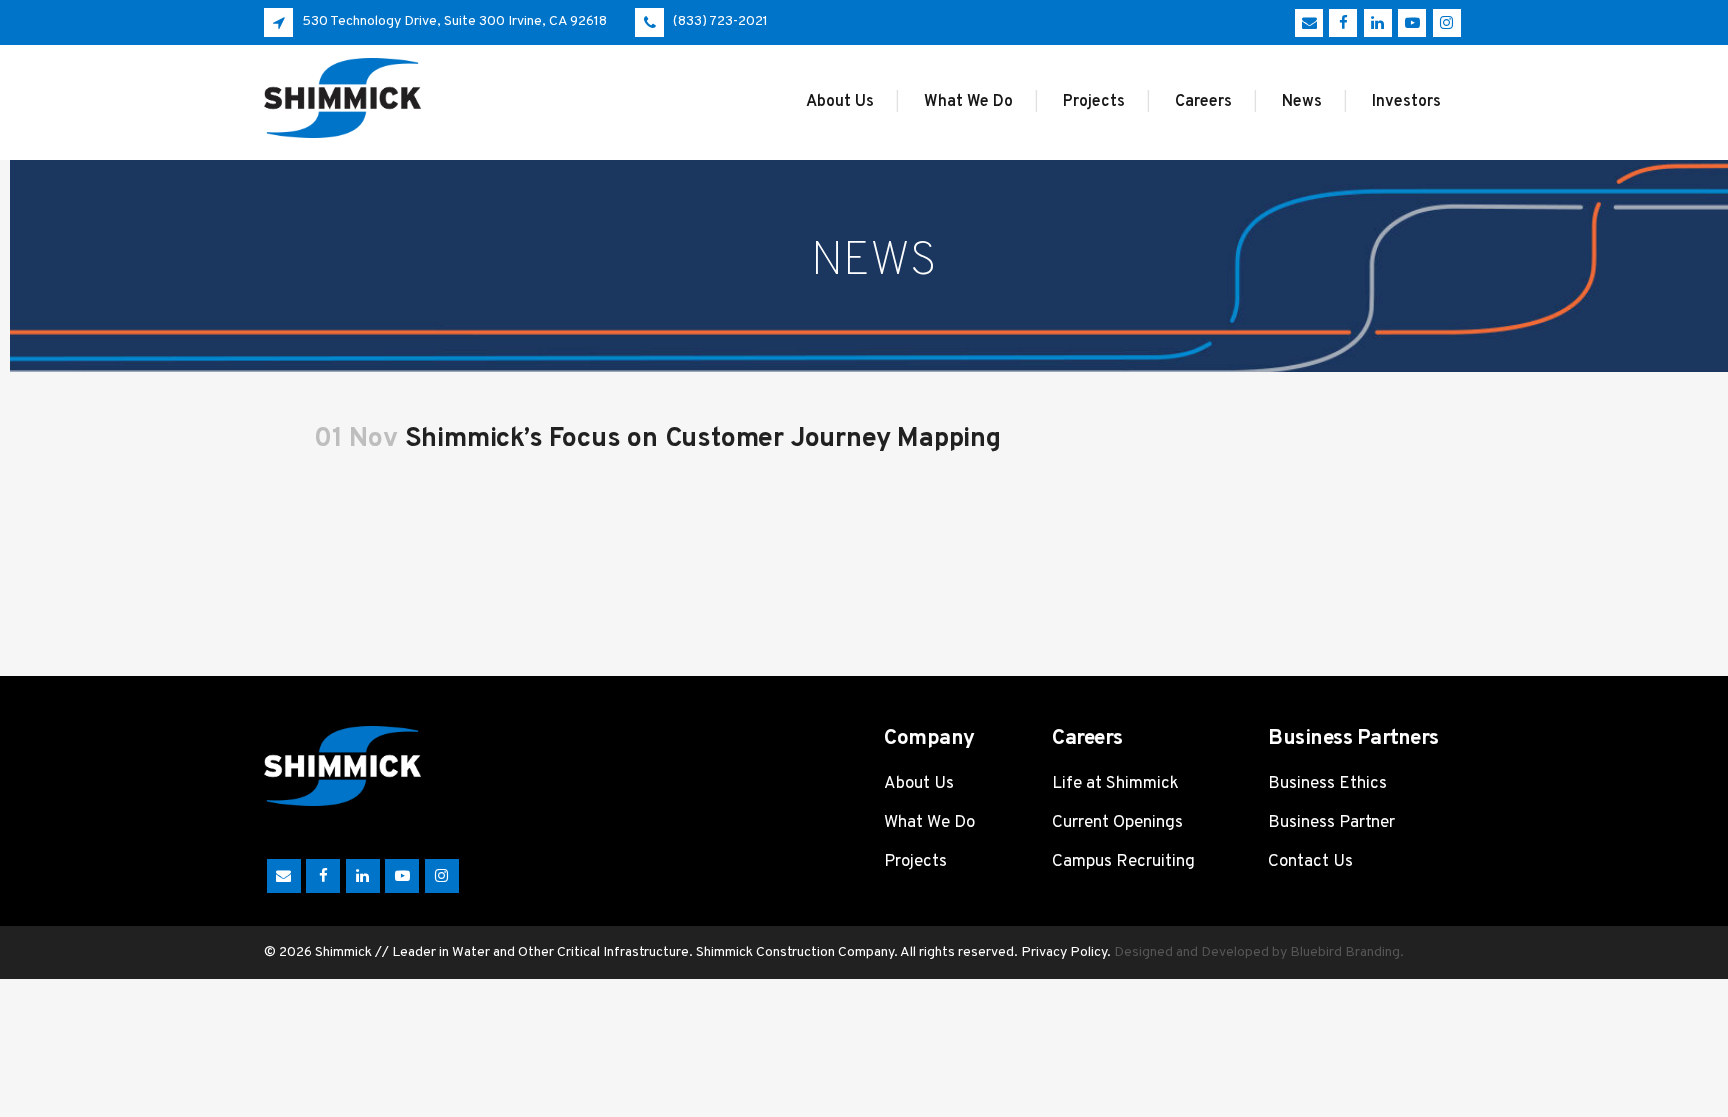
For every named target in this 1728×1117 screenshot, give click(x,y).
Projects (915, 862)
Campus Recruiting (1123, 862)
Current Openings (1117, 823)
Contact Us (1310, 862)
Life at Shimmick (1115, 784)
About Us (919, 784)
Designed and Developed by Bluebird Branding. (1259, 952)
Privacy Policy (1064, 952)
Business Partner (1331, 823)
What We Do (929, 823)
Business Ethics (1327, 784)
